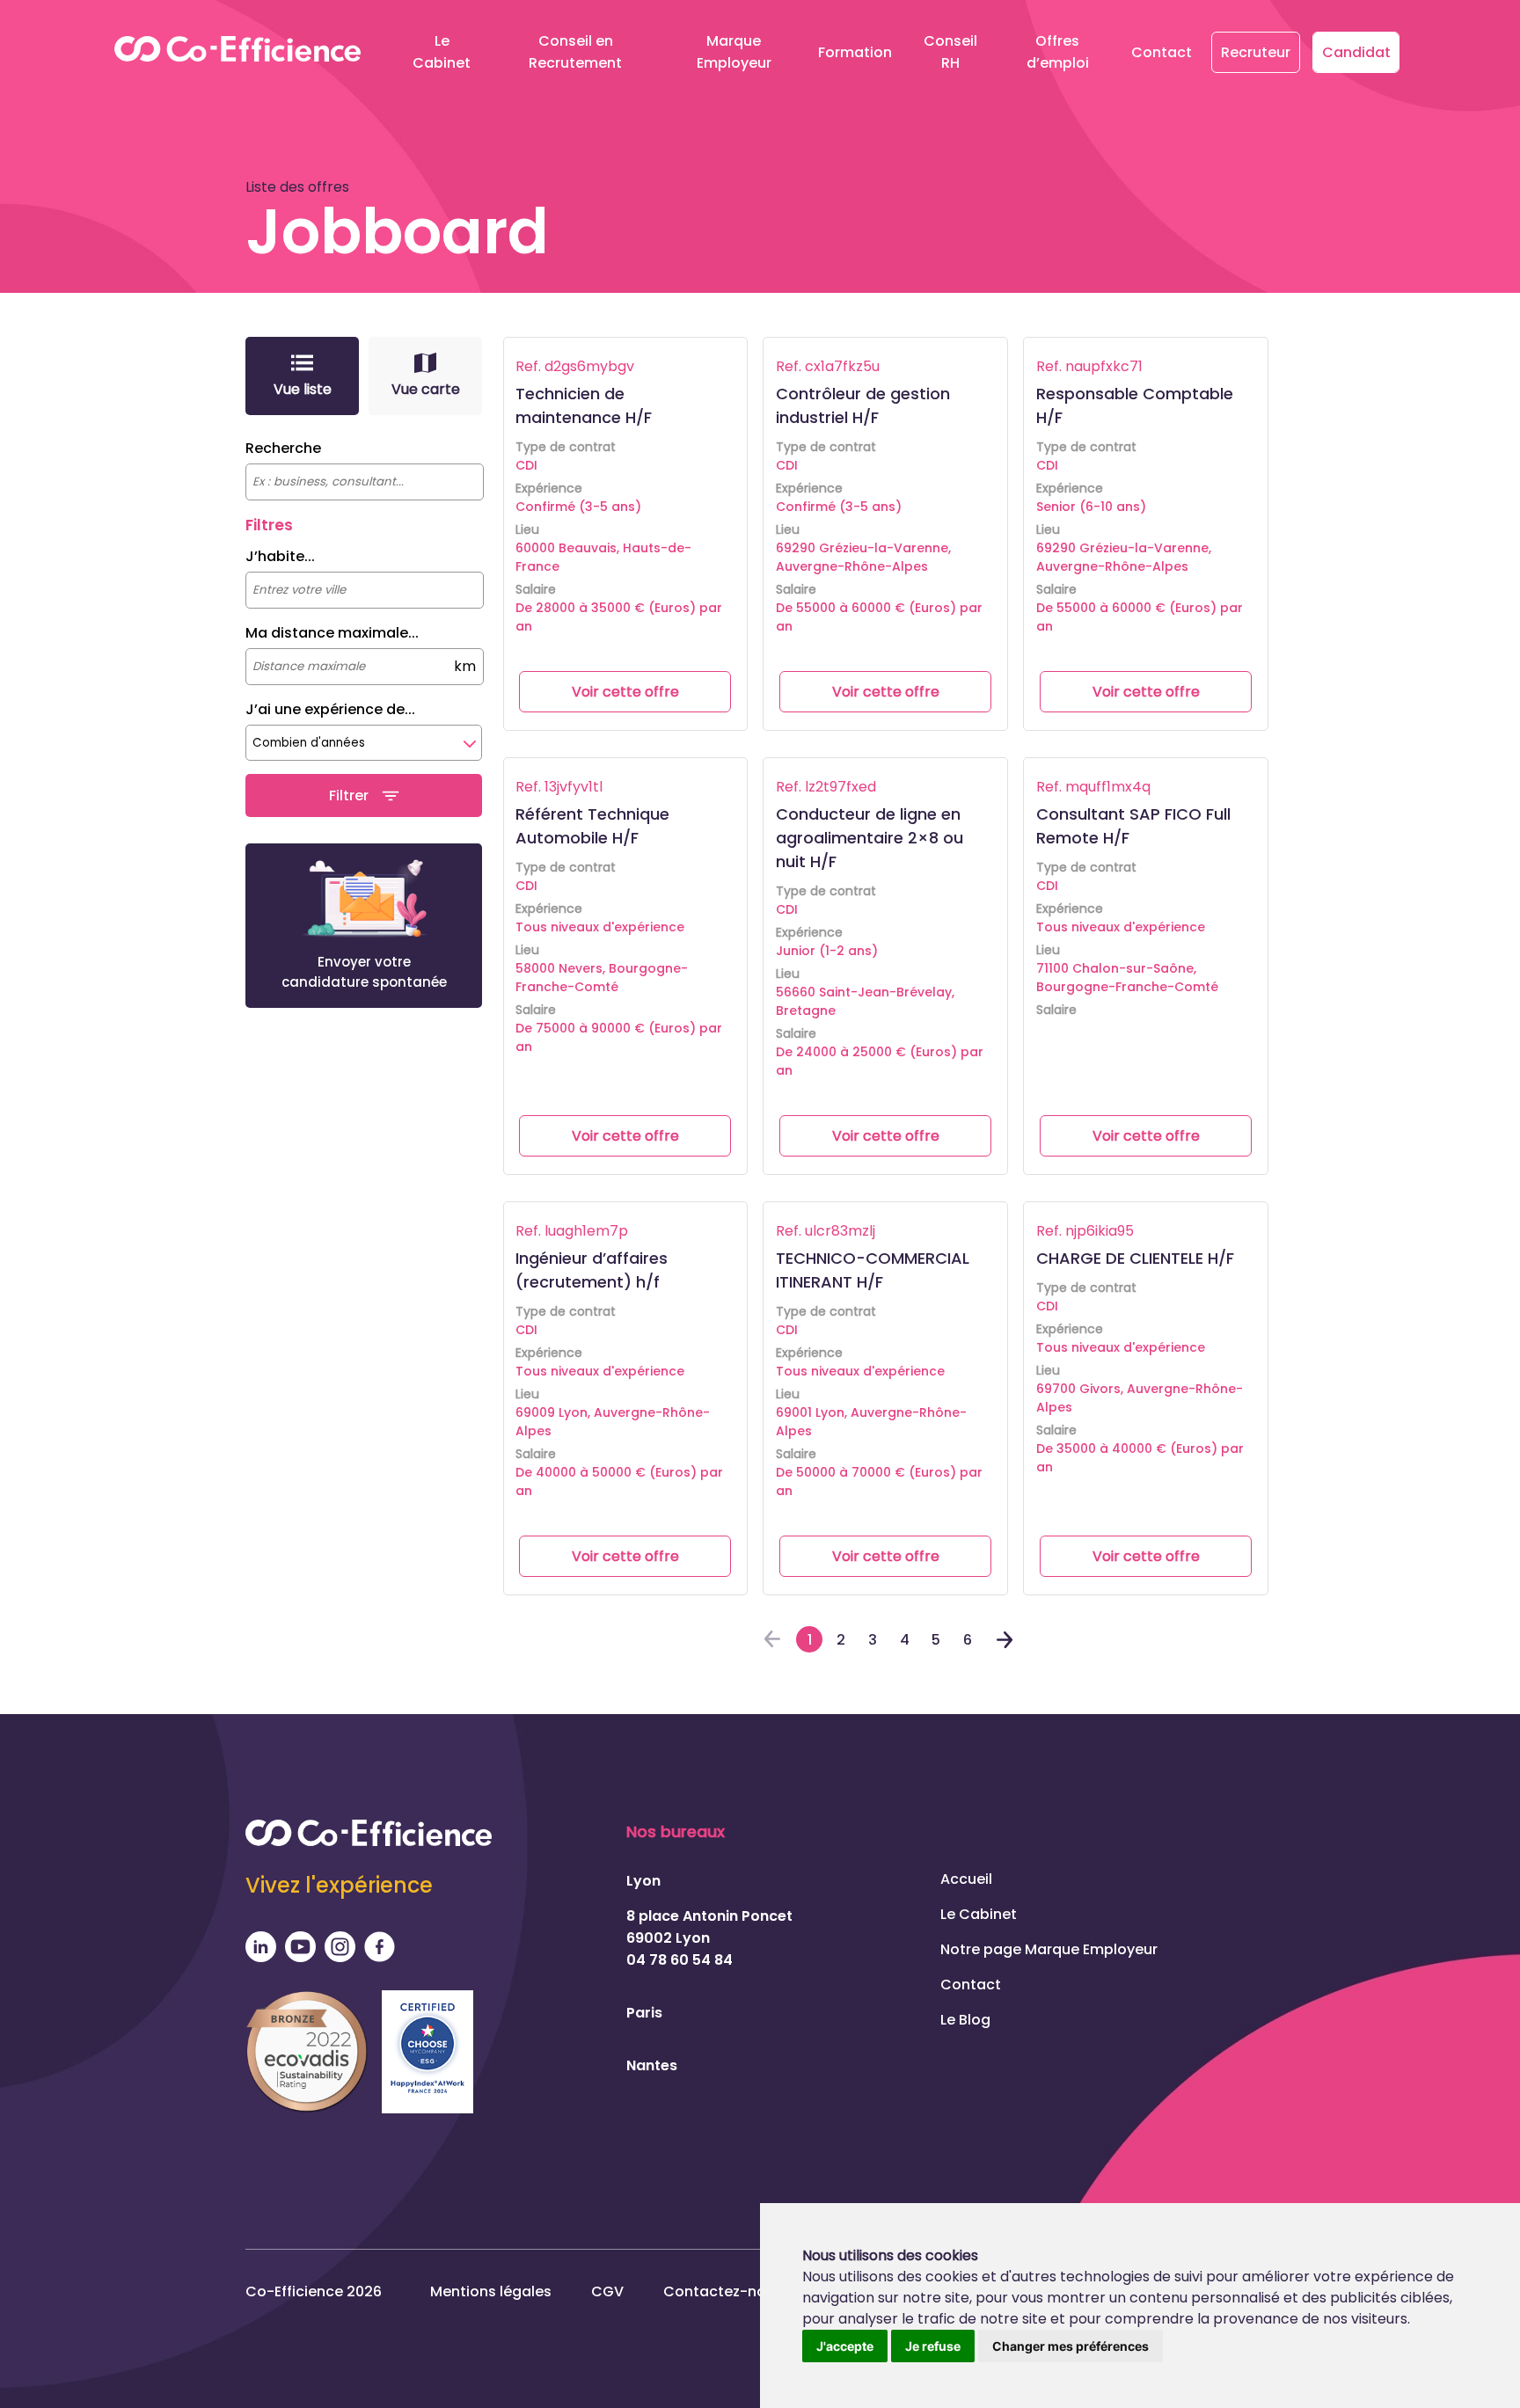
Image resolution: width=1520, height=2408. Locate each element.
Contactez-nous (723, 2291)
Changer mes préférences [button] (1071, 2346)
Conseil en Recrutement (575, 52)
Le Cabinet (442, 52)
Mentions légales (491, 2291)
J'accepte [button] (845, 2346)
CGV (607, 2291)
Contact (1162, 52)
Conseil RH (950, 52)
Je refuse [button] (933, 2346)
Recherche (283, 448)
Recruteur (1256, 52)
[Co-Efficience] (237, 52)
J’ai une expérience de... (330, 709)
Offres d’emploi (1058, 52)
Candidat (1356, 52)
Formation (855, 52)
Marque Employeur (734, 52)
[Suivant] (1005, 1643)
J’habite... (280, 556)
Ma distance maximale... (332, 633)
